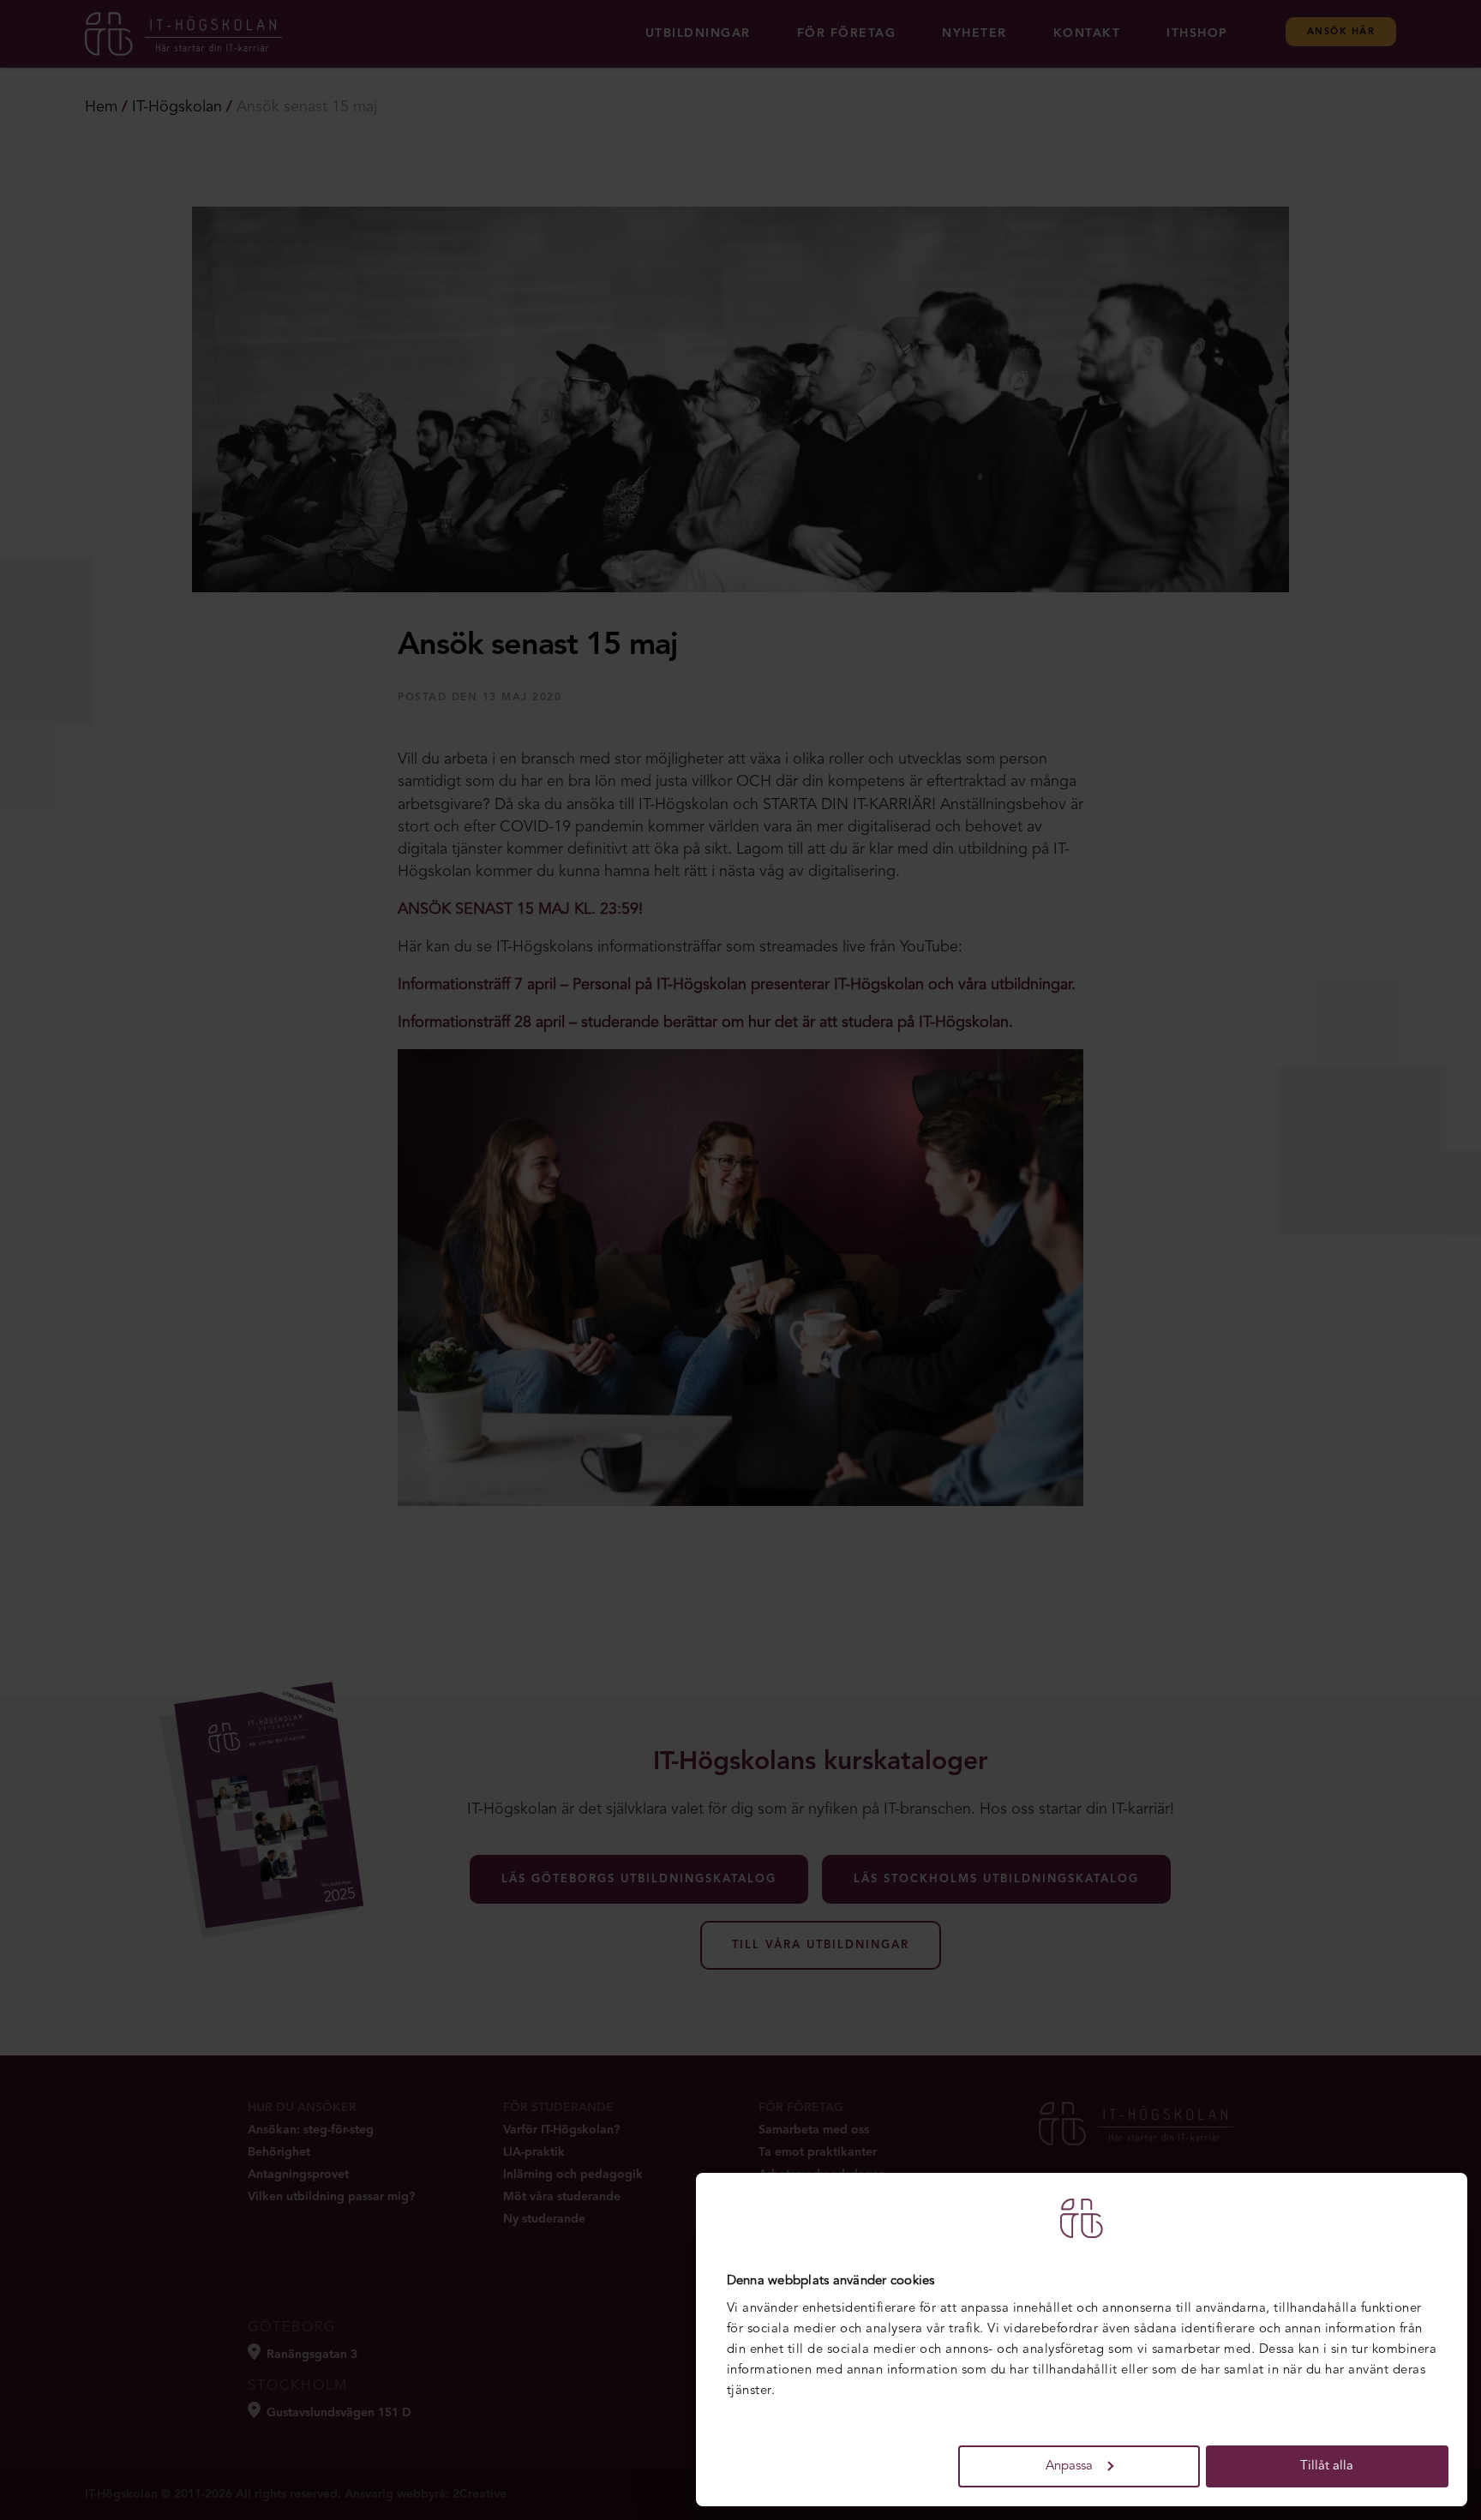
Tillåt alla (1327, 2466)
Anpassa (1069, 2466)
